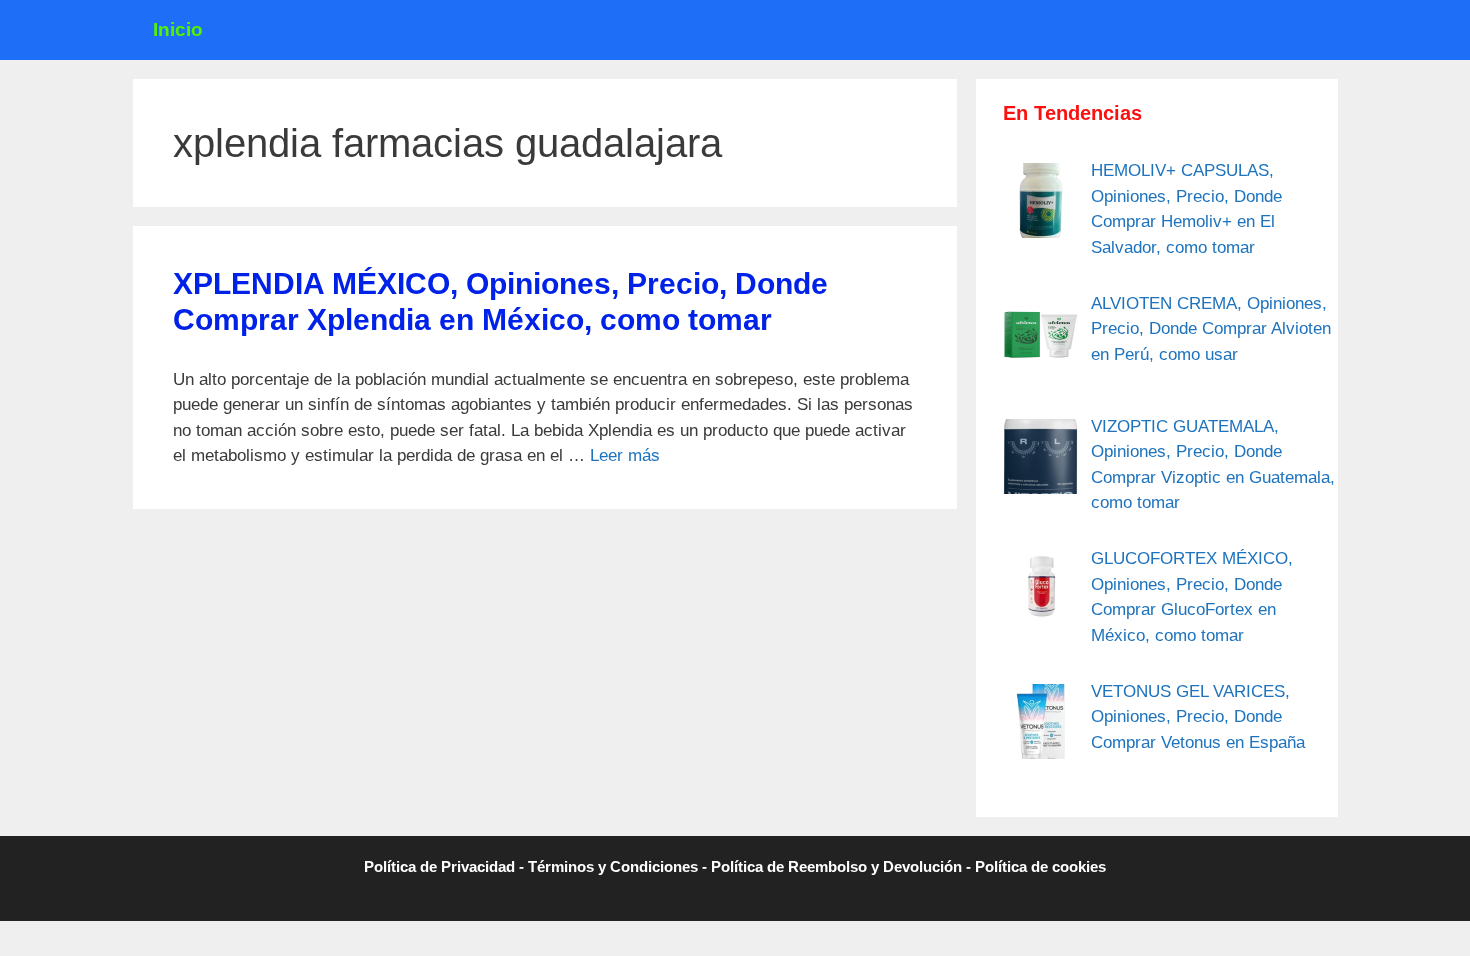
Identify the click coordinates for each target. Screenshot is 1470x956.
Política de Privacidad (439, 866)
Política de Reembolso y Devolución (836, 866)
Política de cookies (1040, 866)
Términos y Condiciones (613, 866)
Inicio (178, 29)
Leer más (625, 455)
